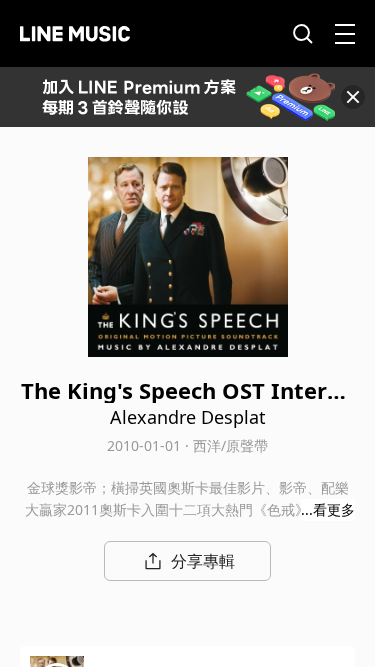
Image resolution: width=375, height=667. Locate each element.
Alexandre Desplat (188, 417)
